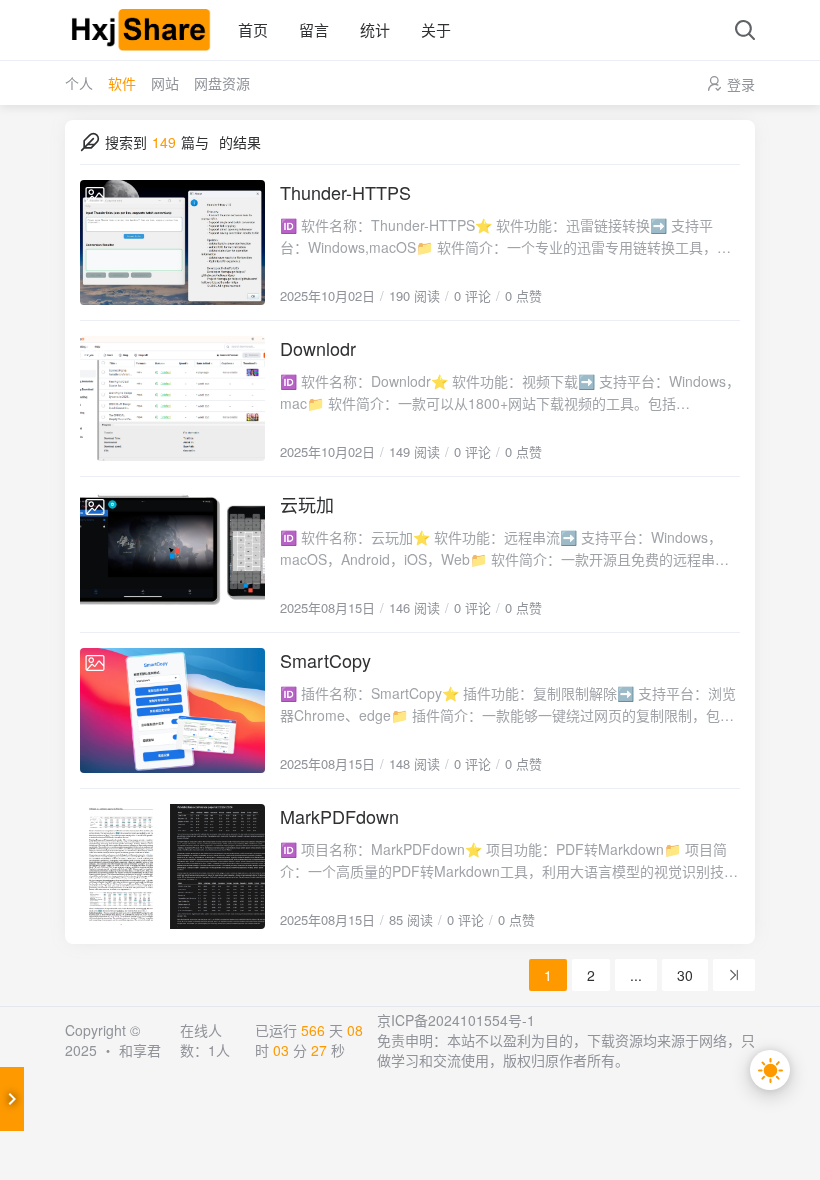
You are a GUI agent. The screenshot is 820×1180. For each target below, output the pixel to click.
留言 (314, 29)
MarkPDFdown (339, 816)
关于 (436, 29)
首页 (253, 29)
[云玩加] (172, 554)
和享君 (140, 1050)
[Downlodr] (172, 398)
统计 (375, 29)
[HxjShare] (140, 30)
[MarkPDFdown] (172, 866)
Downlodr (318, 348)
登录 (741, 84)
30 (685, 975)
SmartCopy (325, 660)
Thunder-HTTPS (345, 192)
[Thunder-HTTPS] (172, 242)
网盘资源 (222, 83)
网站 (165, 83)
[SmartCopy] (172, 710)
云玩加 (307, 504)
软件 (122, 83)
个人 (79, 83)
